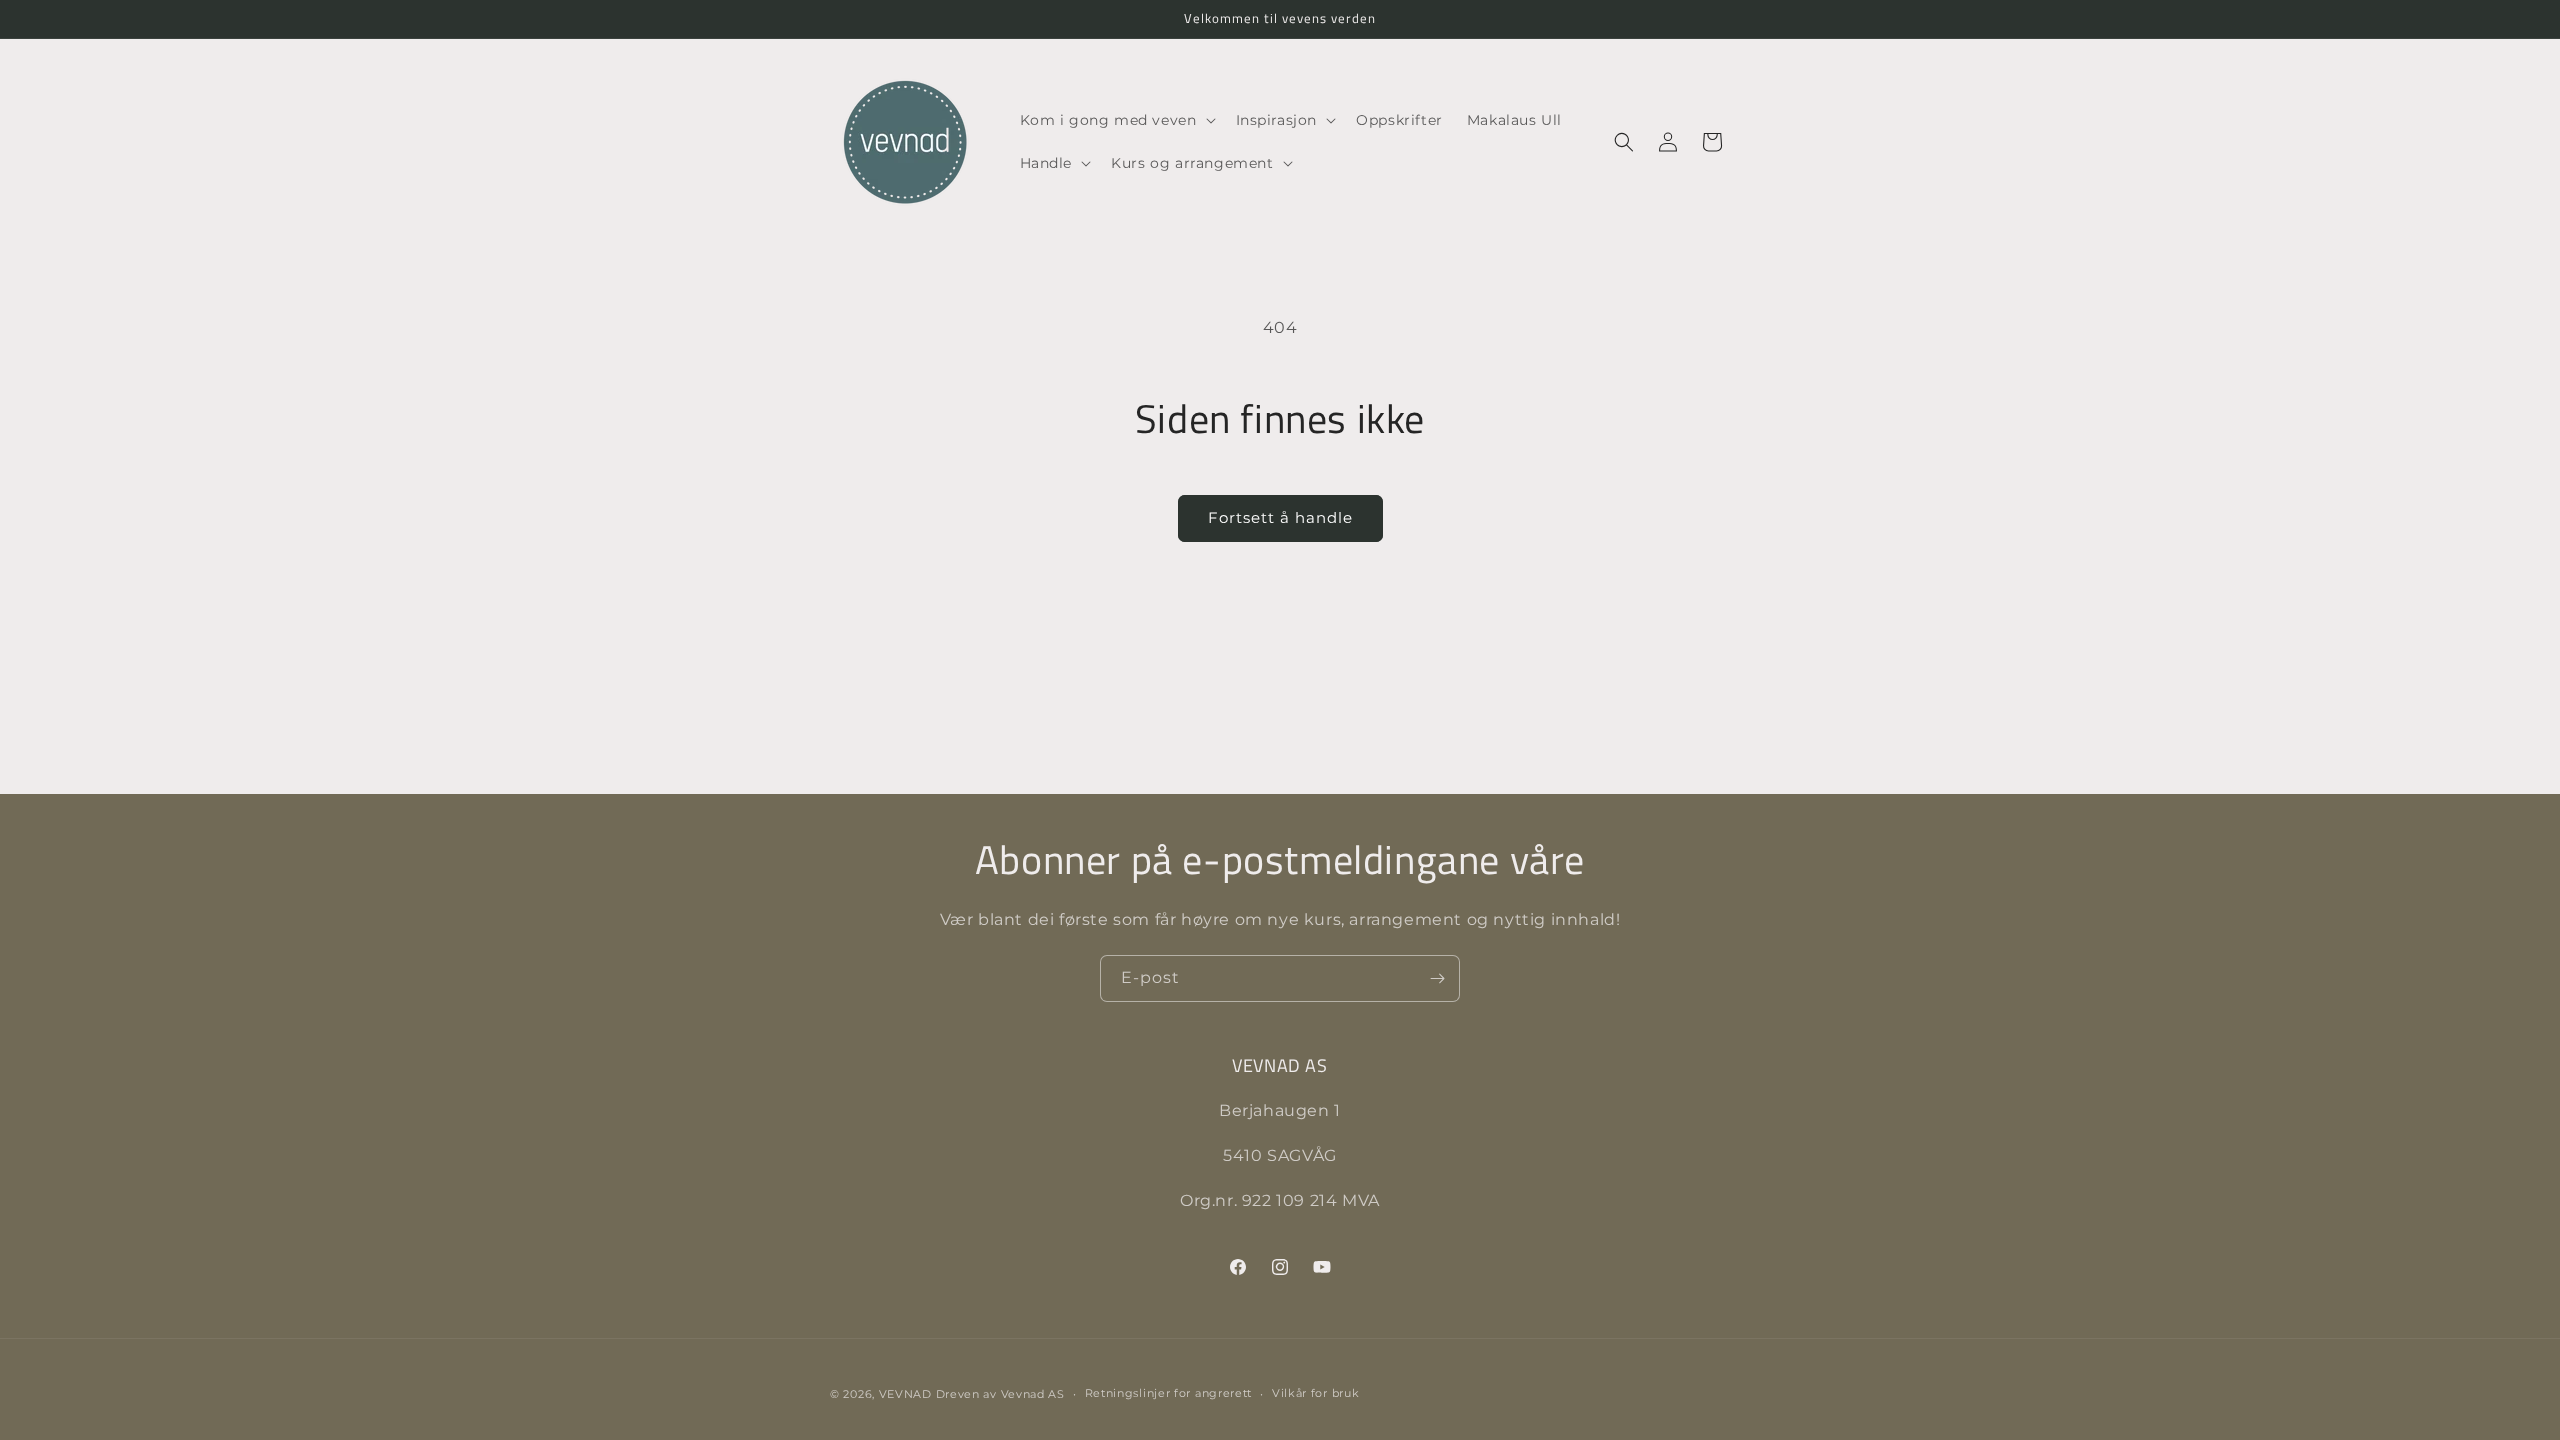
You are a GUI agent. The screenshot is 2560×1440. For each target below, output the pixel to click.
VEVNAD (905, 1394)
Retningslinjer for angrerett (1169, 1393)
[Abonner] (1437, 978)
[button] (1116, 120)
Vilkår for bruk (1316, 1393)
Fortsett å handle (1280, 517)
